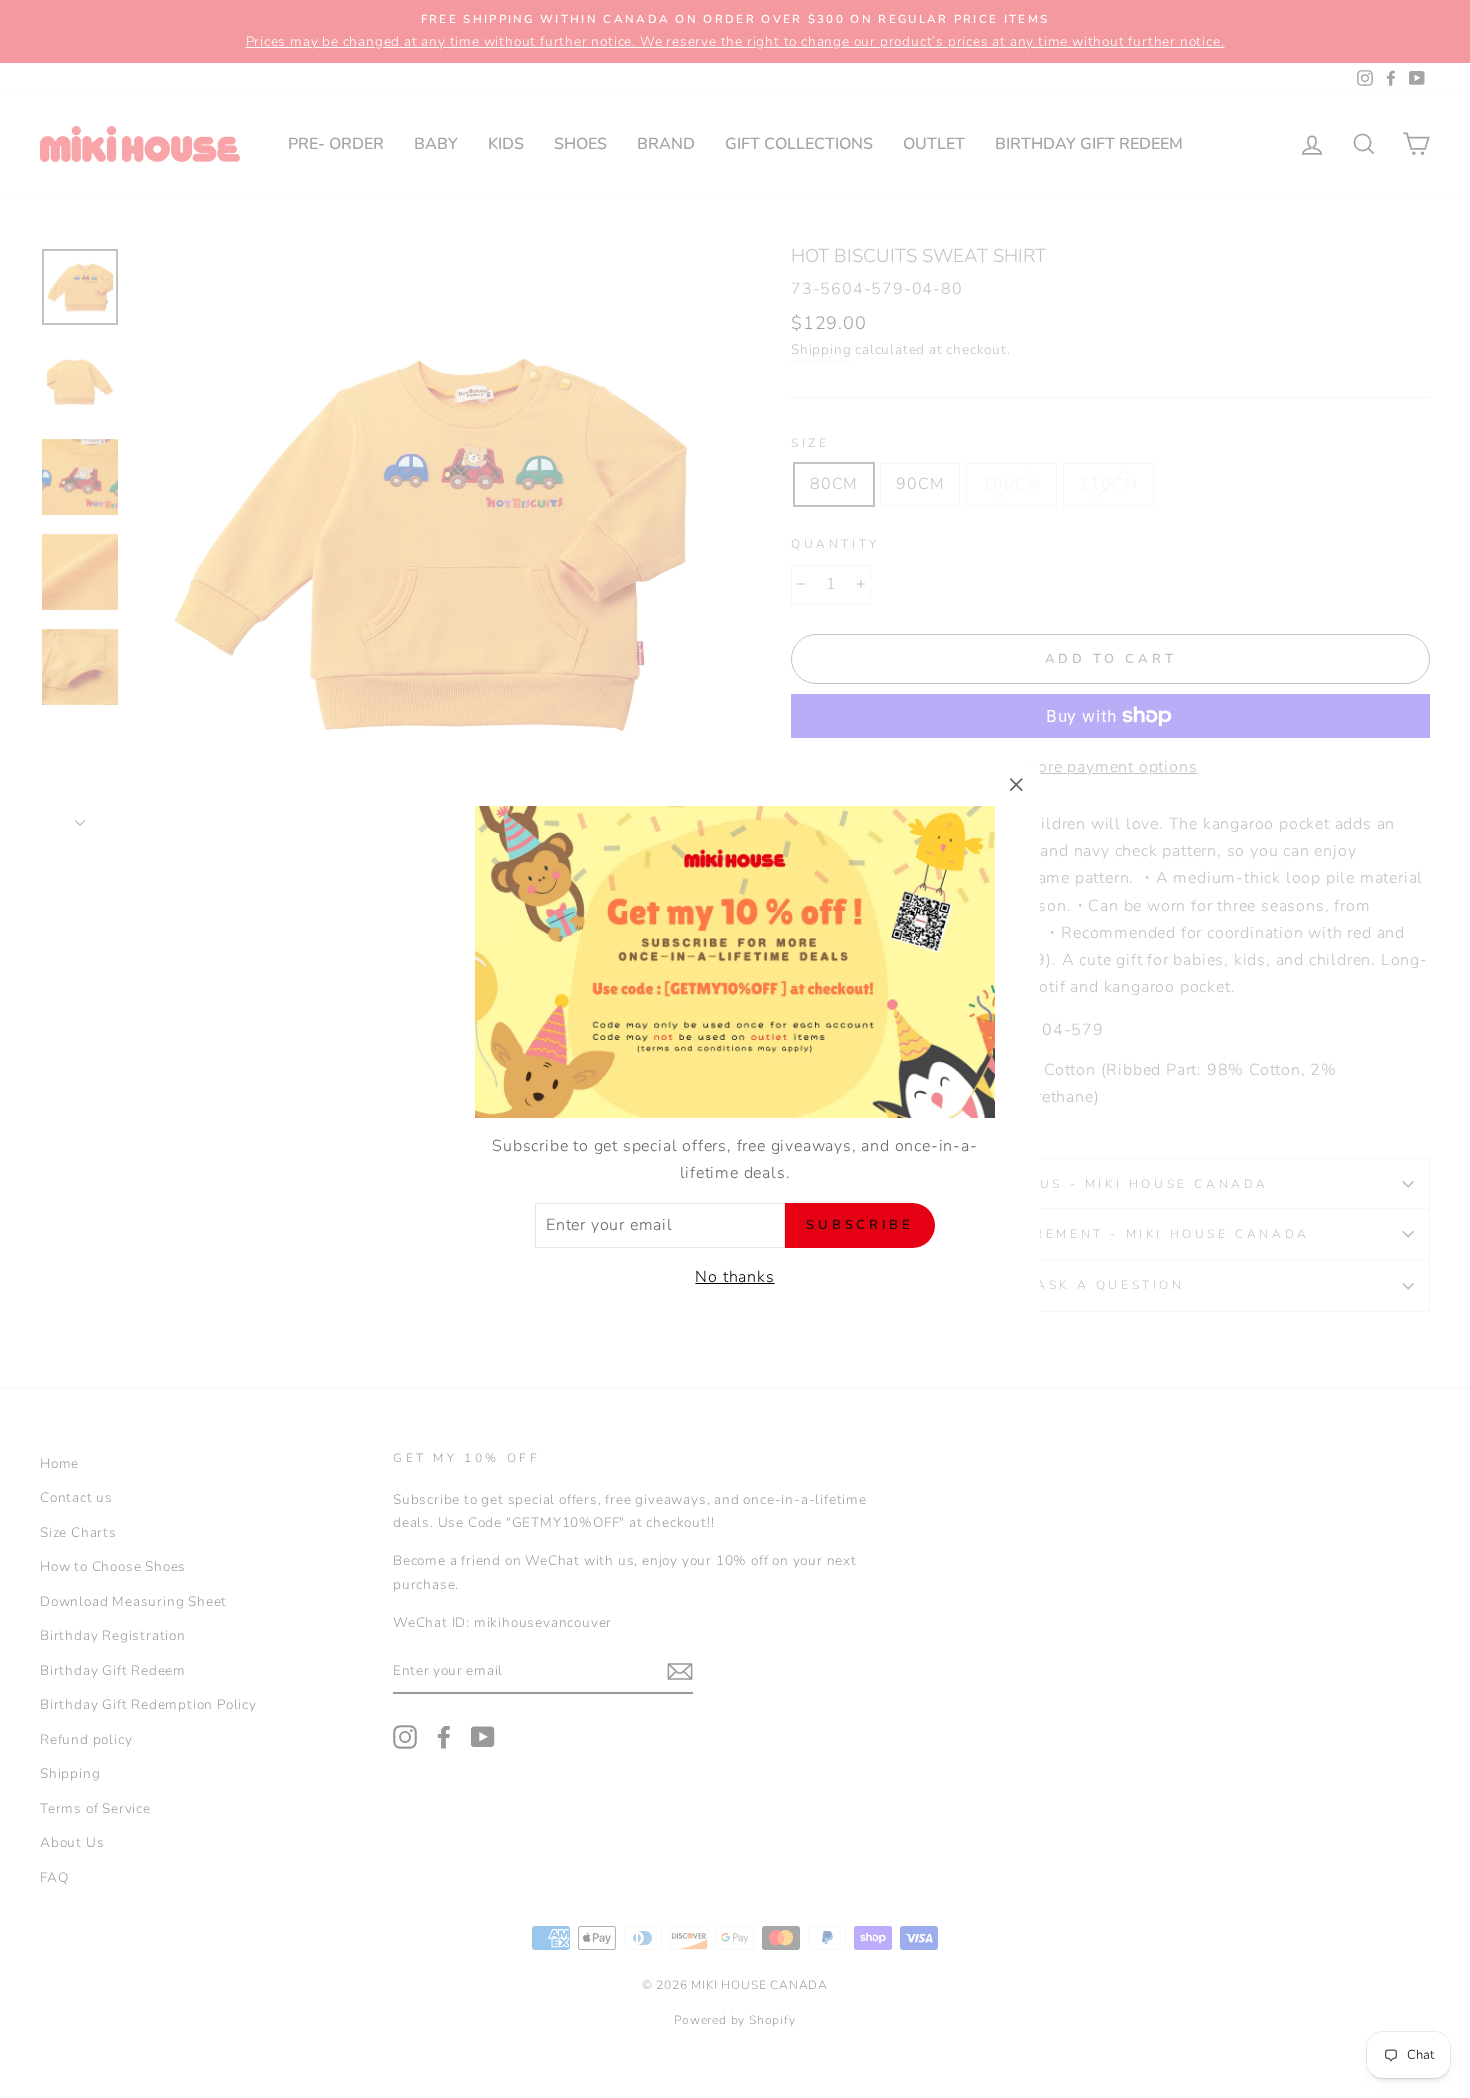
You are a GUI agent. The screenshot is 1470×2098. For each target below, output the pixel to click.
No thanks (734, 1277)
